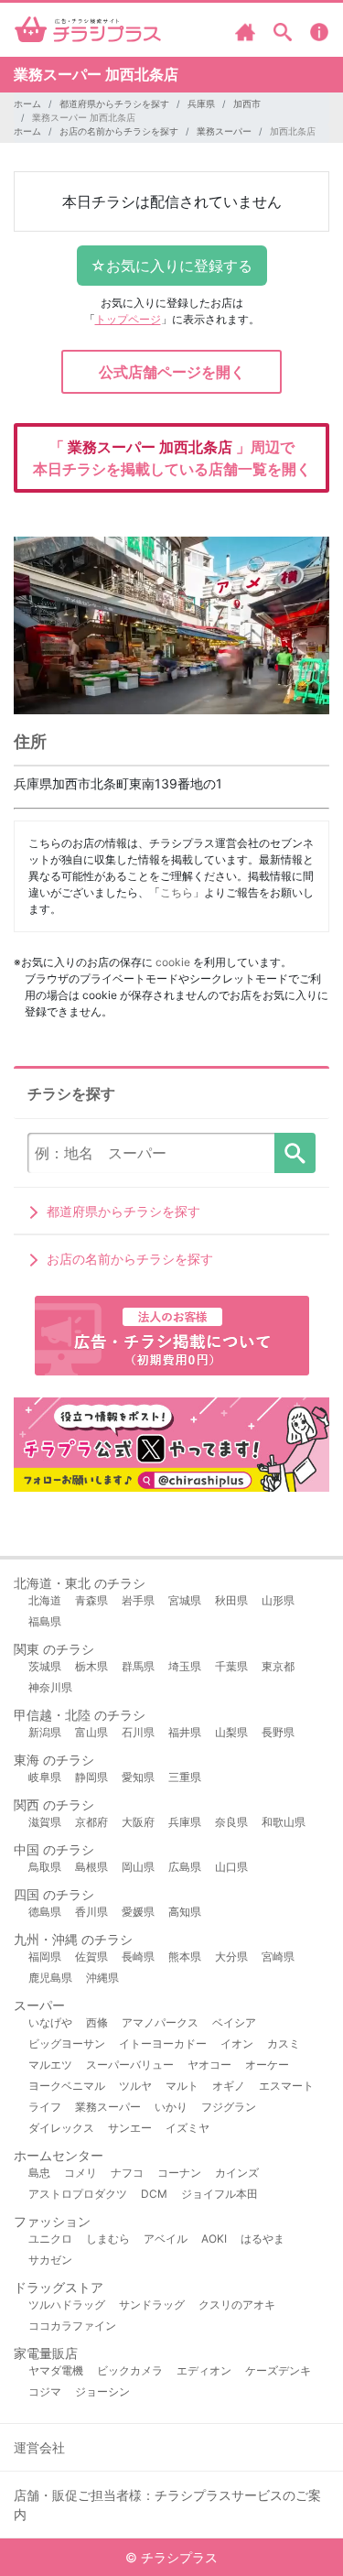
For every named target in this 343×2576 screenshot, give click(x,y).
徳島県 (45, 1912)
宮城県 (185, 1600)
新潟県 (45, 1732)
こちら (177, 892)
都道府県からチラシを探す (114, 103)
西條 (97, 2022)
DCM (154, 2194)
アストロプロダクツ (78, 2194)
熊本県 (185, 1956)
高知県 (185, 1912)
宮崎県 (278, 1956)
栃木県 (91, 1666)
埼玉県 (185, 1666)
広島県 (185, 1867)
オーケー (267, 2065)
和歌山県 (284, 1822)
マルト (182, 2086)
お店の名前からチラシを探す (119, 131)
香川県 (91, 1912)
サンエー (130, 2128)
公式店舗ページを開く (172, 372)
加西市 (247, 103)
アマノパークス (160, 2022)
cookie (173, 962)
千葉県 (231, 1666)
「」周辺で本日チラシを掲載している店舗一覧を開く (172, 458)
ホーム (27, 103)
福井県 (185, 1732)
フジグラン (229, 2107)
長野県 (278, 1732)
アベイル (166, 2239)
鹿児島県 (50, 1978)
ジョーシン (102, 2391)
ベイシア (234, 2022)
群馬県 (138, 1666)
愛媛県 (138, 1912)
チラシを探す (295, 1153)
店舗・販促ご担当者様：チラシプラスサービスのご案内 (167, 2505)
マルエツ (50, 2065)
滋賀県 (45, 1822)
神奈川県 (50, 1687)
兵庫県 (201, 103)
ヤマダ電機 (56, 2370)
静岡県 (91, 1777)
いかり (171, 2107)
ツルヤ (135, 2086)
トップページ (128, 319)
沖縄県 (102, 1978)
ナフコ (127, 2173)
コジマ (45, 2391)
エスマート (286, 2086)
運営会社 (39, 2447)
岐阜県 (45, 1777)
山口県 (231, 1867)
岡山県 (138, 1867)
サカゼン (50, 2260)
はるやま (263, 2239)
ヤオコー (209, 2065)
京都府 (91, 1822)
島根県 (91, 1867)
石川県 (138, 1732)
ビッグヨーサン (67, 2043)
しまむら (108, 2239)
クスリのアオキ (237, 2304)
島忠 (39, 2173)
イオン (237, 2043)
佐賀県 (91, 1956)
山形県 (278, 1600)
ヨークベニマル (67, 2086)
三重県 (185, 1777)
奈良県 (231, 1822)
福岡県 (45, 1956)
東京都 (278, 1666)
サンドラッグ (152, 2304)
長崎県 (138, 1956)
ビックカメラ (130, 2370)
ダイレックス (61, 2128)
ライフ (45, 2107)
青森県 (91, 1600)
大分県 (231, 1956)
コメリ (80, 2173)
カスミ (284, 2043)
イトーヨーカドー (163, 2043)
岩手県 (138, 1600)
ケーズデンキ (278, 2370)
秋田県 (231, 1600)
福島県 (45, 1621)
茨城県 (45, 1666)
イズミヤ (188, 2128)
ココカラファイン (72, 2326)
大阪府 (138, 1822)
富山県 (91, 1732)
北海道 (45, 1600)
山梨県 (231, 1732)
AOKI (214, 2239)
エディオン (204, 2370)
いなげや (50, 2022)
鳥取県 (45, 1867)
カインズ (237, 2173)
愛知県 (138, 1777)
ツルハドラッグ (67, 2304)
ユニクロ (50, 2239)
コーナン (179, 2173)
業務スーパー (224, 131)
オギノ (229, 2086)
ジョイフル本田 (220, 2194)
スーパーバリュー (130, 2065)
